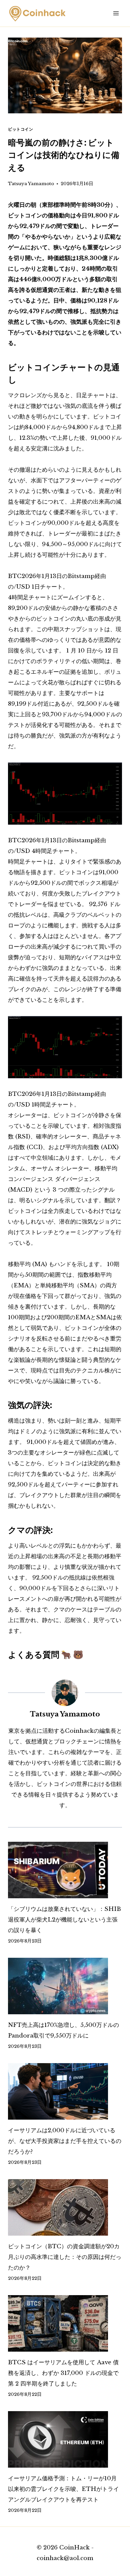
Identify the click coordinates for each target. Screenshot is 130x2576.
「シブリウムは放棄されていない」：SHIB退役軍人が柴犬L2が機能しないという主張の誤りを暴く (64, 1920)
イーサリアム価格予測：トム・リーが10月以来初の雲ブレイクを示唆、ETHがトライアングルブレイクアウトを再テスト (63, 2489)
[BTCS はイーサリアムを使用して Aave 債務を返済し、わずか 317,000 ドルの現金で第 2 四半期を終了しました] (65, 2323)
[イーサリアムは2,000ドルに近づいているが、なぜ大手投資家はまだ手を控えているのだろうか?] (65, 2091)
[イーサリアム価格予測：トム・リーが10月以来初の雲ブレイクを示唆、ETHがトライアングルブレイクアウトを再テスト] (65, 2439)
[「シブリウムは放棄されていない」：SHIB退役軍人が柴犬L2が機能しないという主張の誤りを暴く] (65, 1870)
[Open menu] (116, 13)
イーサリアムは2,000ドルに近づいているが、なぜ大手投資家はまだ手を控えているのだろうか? (65, 2141)
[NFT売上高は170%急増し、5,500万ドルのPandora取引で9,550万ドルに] (65, 1986)
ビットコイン (21, 129)
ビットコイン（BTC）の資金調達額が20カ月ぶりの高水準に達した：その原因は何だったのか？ (65, 2257)
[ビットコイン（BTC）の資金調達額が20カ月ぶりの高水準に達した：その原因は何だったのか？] (65, 2207)
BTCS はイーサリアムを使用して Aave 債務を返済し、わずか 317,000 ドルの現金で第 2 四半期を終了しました (63, 2373)
